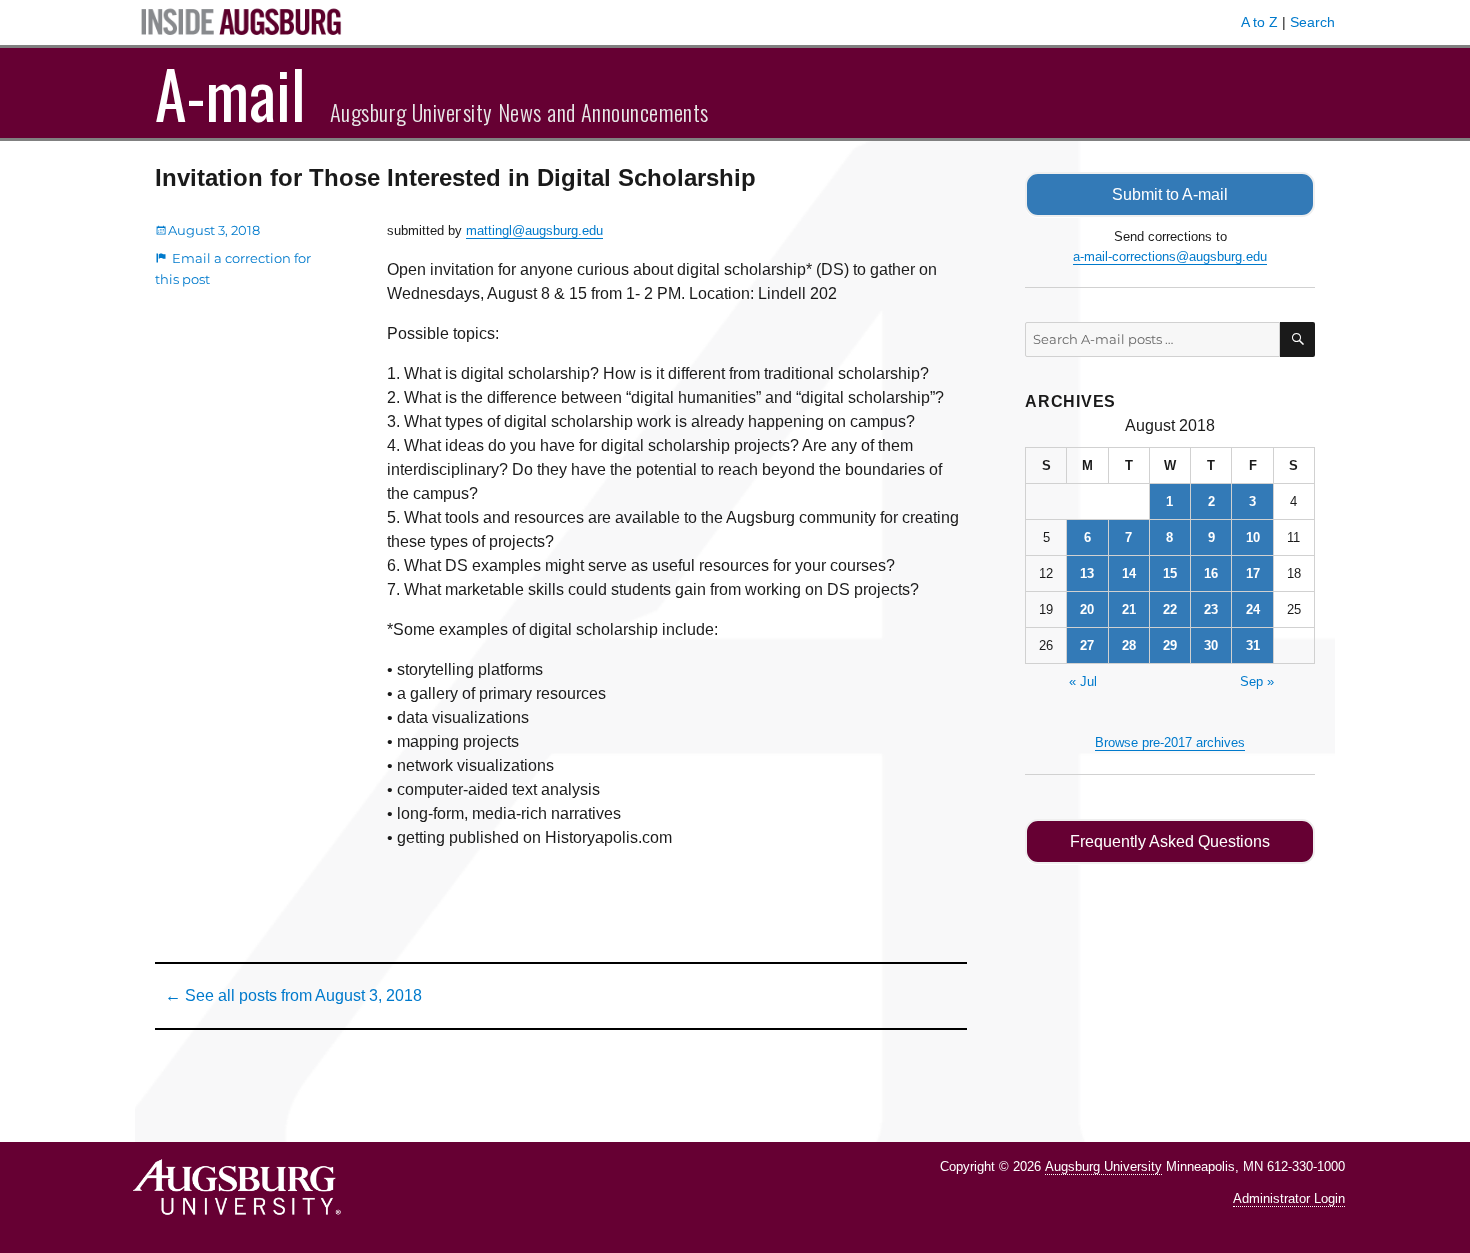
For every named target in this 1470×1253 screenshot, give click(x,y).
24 (1253, 609)
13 (1087, 573)
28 (1129, 645)
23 (1211, 609)
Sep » (1257, 681)
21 (1129, 609)
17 (1253, 573)
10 (1253, 537)
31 (1253, 645)
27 (1087, 645)
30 (1211, 645)
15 (1170, 573)
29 (1170, 645)
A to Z (1259, 22)
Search (1312, 22)
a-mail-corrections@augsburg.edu (1170, 256)
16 (1211, 573)
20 (1087, 609)
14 (1129, 573)
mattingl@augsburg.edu (534, 230)
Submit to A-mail (1170, 194)
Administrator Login (1289, 1198)
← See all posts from (293, 995)
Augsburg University (1103, 1166)
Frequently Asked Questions (1170, 841)
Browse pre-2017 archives (1170, 742)
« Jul (1083, 681)
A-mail (230, 93)
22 (1170, 609)
